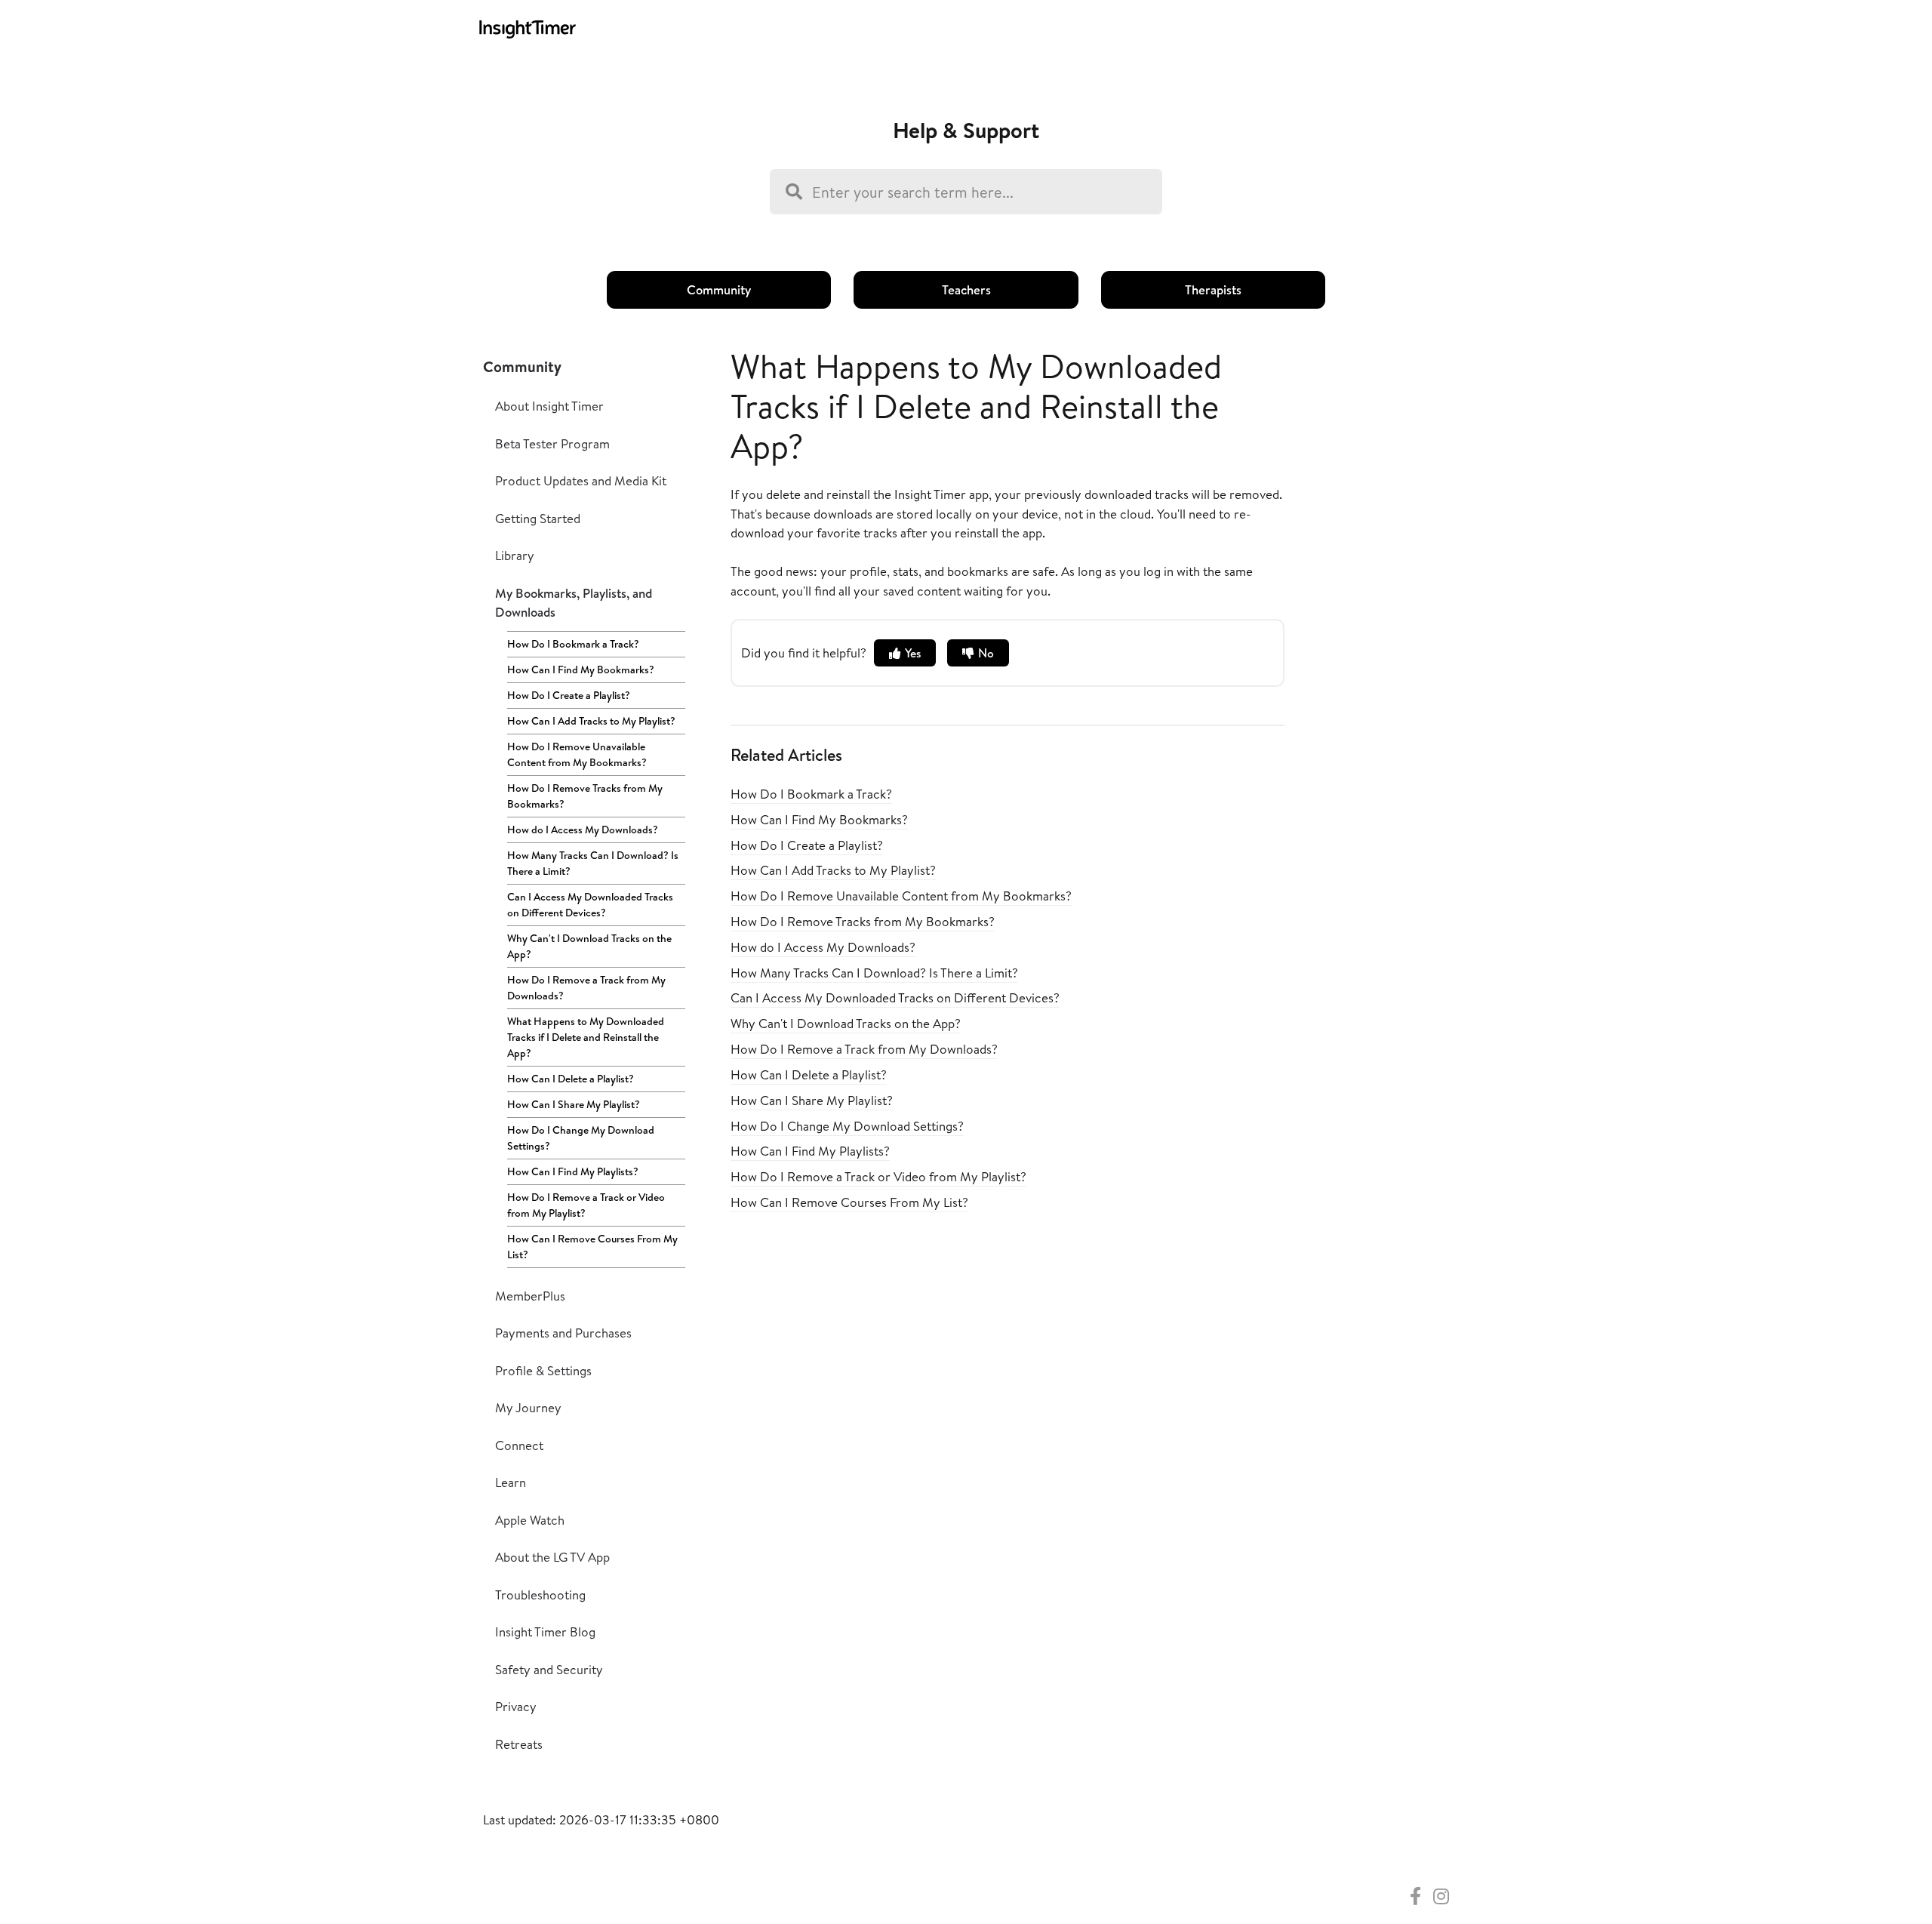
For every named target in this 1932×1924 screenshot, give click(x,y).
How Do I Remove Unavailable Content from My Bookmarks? (577, 754)
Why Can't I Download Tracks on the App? (589, 946)
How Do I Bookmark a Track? (573, 644)
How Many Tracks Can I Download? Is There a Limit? (593, 863)
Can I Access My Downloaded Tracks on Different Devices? (590, 905)
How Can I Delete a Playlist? (571, 1079)
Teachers (966, 289)
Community (719, 289)
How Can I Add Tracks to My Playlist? (591, 721)
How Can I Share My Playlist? (574, 1104)
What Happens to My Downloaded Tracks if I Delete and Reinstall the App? (586, 1037)
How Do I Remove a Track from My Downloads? (586, 988)
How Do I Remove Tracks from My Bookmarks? (585, 796)
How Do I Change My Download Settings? (581, 1138)
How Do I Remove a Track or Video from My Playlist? (586, 1205)
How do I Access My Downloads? (583, 830)
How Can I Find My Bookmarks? (581, 670)
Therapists (1213, 289)
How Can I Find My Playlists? (573, 1171)
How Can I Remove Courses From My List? (592, 1247)
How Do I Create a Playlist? (569, 695)
